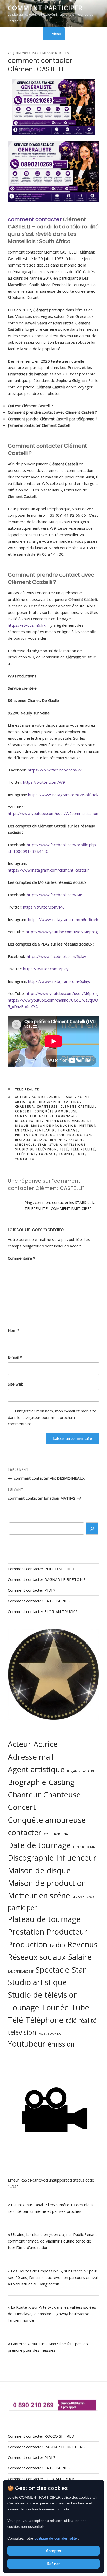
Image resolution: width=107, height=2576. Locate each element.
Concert (24, 1111)
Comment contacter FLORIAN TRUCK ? (43, 1611)
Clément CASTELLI (78, 1106)
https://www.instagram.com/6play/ (59, 981)
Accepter (54, 2551)
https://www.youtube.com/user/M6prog (62, 932)
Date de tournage (58, 1116)
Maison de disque (39, 1870)
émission (61, 2044)
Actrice (39, 1097)
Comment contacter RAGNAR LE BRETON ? (47, 1579)
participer (22, 1907)
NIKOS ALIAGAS (83, 1897)
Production (79, 1135)
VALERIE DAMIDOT (51, 2034)
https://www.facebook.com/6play (56, 956)
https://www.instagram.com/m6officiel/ (63, 919)
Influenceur (57, 1121)
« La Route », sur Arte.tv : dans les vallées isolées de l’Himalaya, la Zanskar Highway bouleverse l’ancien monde (52, 2314)
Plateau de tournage (56, 1130)
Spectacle (25, 1144)
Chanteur (25, 1106)
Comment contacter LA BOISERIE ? (39, 1601)
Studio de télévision (36, 1149)
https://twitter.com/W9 (44, 782)
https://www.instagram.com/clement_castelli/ (48, 870)
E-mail (15, 1357)
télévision (22, 2032)
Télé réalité (27, 1089)
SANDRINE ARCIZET (21, 1972)
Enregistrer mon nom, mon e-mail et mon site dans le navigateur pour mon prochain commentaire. (52, 1417)
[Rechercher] (92, 1529)
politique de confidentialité (56, 2538)
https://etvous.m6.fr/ (27, 625)
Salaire (76, 1140)
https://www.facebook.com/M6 (55, 895)
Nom (14, 1330)
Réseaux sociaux (31, 1140)
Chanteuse (47, 1106)
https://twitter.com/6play (46, 969)
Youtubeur (26, 1159)
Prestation (26, 1135)
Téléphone (26, 1154)
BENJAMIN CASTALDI (81, 1771)
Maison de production (54, 1125)
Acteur (22, 1097)
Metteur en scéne (39, 1895)
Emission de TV (55, 53)
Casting (72, 1102)
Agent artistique (36, 1769)
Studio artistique (68, 1144)
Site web (16, 1384)
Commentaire (21, 1258)
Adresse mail (62, 1097)
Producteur (52, 1135)
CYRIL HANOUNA (56, 1834)
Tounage (48, 1154)
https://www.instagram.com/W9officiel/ (63, 795)
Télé (64, 1149)
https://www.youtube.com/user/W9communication (53, 813)
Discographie (29, 1121)
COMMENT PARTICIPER (45, 8)
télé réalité (83, 1149)
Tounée (66, 1154)
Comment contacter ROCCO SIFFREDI (42, 1569)
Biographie (50, 1102)
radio (57, 1945)
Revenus (58, 1140)
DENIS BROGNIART (86, 1847)
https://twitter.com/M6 (44, 907)
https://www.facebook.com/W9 (56, 770)
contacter (26, 1116)
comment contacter (35, 219)
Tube (81, 1154)
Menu (56, 34)
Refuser (53, 2564)
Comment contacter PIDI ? (32, 1590)
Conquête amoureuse (56, 1111)
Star (42, 1144)
